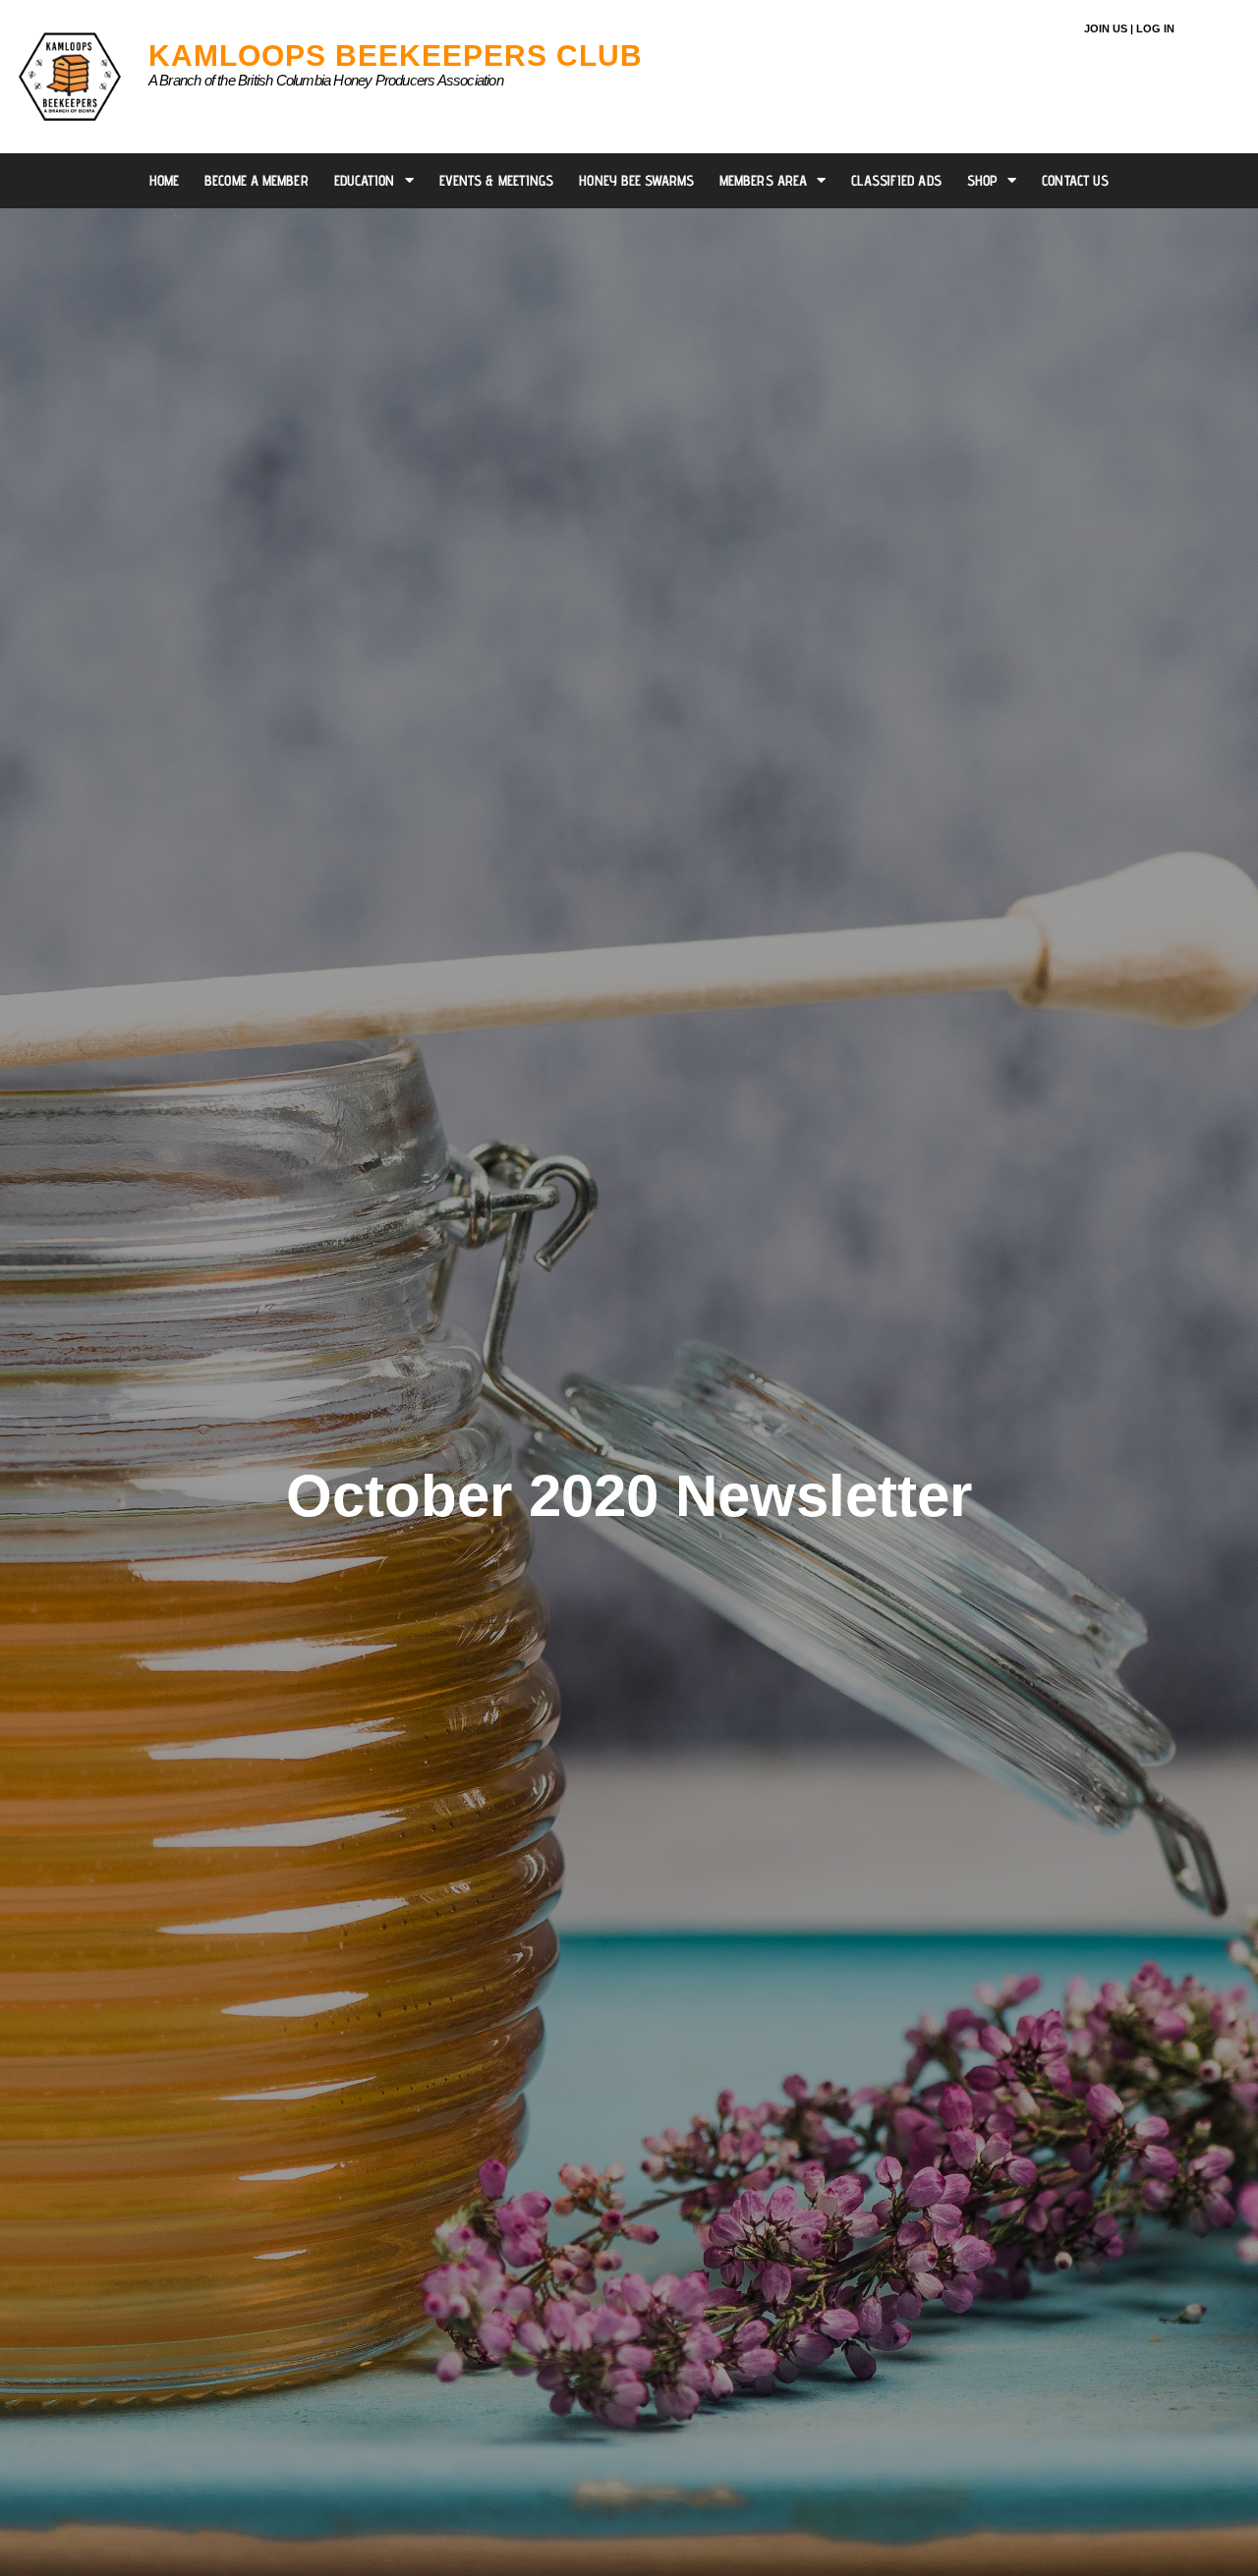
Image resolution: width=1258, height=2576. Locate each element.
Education (365, 180)
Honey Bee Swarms (636, 180)
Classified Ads (896, 180)
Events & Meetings (497, 180)
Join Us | (1109, 28)
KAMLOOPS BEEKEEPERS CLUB (396, 56)
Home (164, 180)
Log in (1155, 28)
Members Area (763, 180)
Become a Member (257, 180)
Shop (982, 180)
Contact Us (1075, 180)
